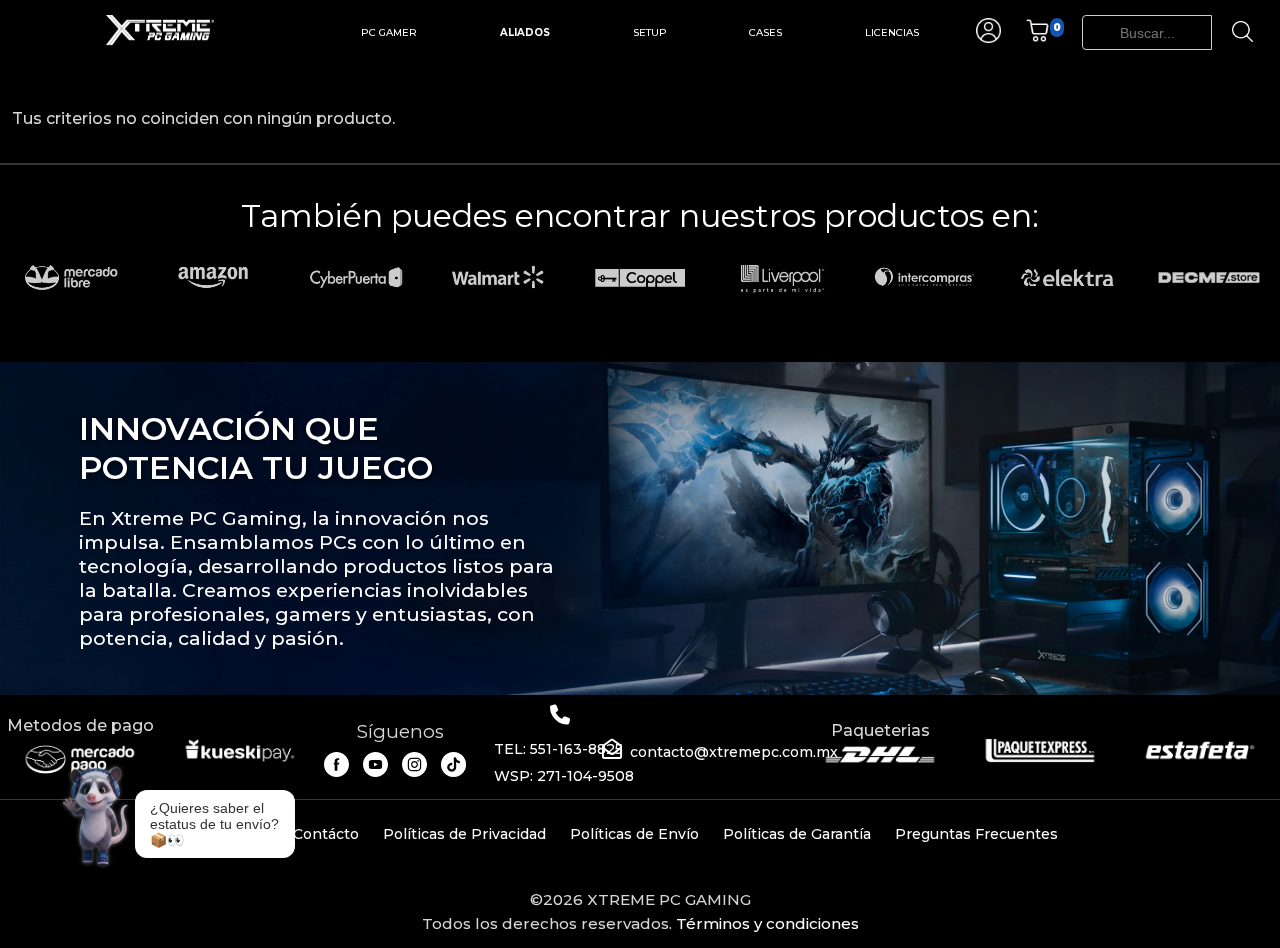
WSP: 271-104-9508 (564, 776)
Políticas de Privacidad (464, 834)
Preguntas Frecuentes (976, 834)
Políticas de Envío (634, 834)
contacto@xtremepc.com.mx (734, 752)
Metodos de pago (80, 725)
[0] (1037, 37)
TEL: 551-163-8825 (558, 749)
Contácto (326, 834)
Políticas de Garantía (797, 834)
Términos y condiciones (767, 923)
